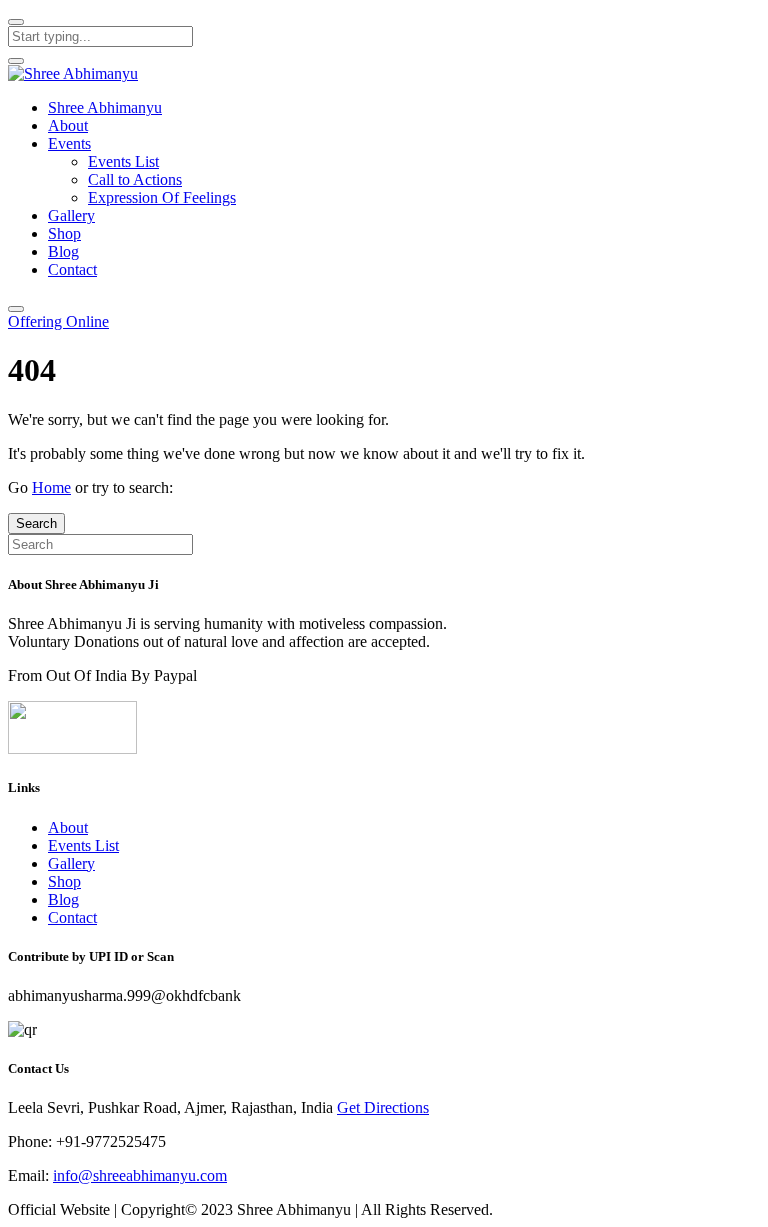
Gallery (71, 215)
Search (36, 523)
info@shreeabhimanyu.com (140, 1175)
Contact (72, 269)
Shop (64, 233)
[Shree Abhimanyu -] (73, 73)
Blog (63, 251)
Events (69, 143)
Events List (123, 161)
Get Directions (383, 1107)
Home (51, 487)
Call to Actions (135, 179)
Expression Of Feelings (162, 197)
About (68, 125)
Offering (58, 321)
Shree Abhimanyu (105, 107)
